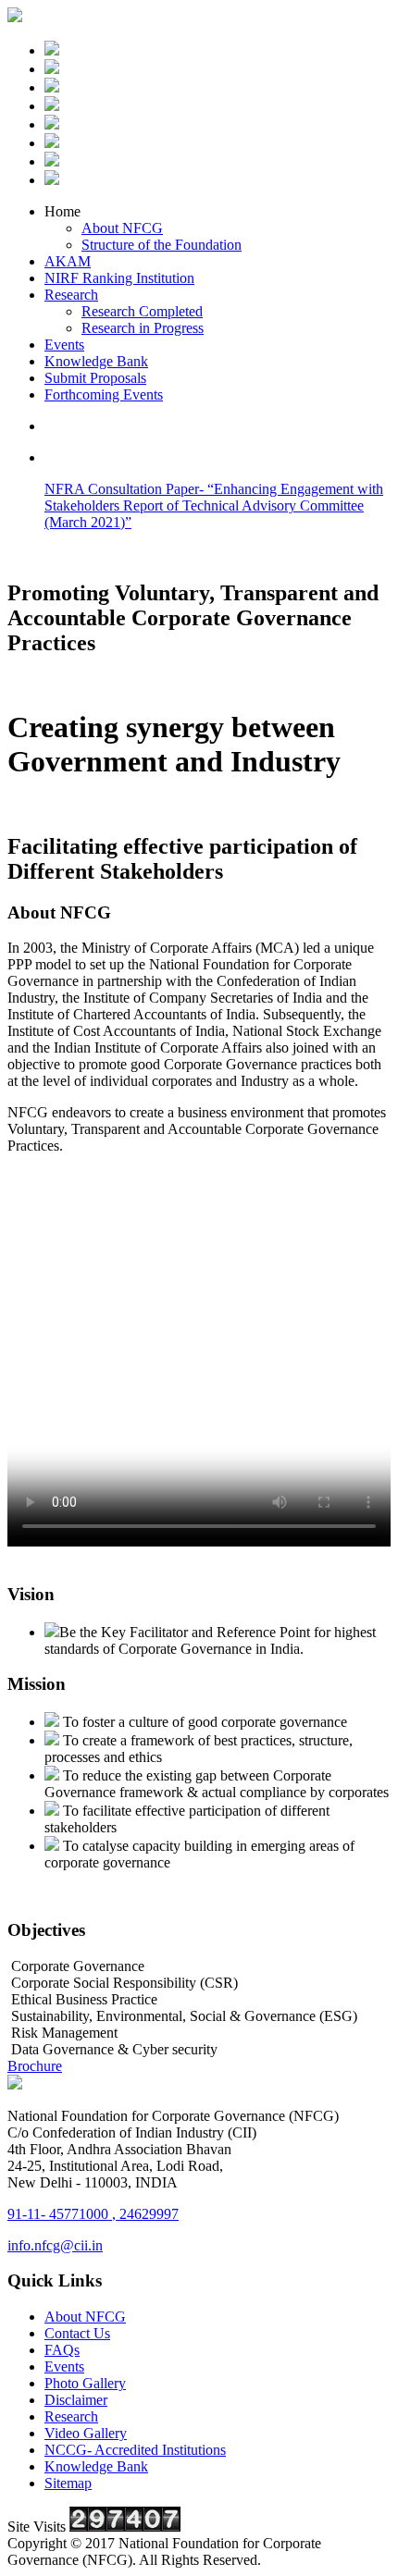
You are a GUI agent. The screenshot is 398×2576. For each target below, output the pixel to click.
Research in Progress (143, 328)
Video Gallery (86, 2433)
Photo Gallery (85, 2383)
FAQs (62, 2350)
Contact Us (77, 2333)
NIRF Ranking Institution (119, 278)
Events (64, 345)
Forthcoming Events (104, 394)
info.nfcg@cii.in (55, 2245)
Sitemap (68, 2483)
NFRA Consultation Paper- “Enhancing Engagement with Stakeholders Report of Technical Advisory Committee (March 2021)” (214, 505)
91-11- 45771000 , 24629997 (93, 2214)
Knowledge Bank (96, 361)
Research (71, 295)
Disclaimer (76, 2400)
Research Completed (142, 311)
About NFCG (122, 228)
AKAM (68, 261)
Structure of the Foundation (162, 245)
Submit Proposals (95, 378)
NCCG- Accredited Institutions (135, 2450)
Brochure (35, 2066)
